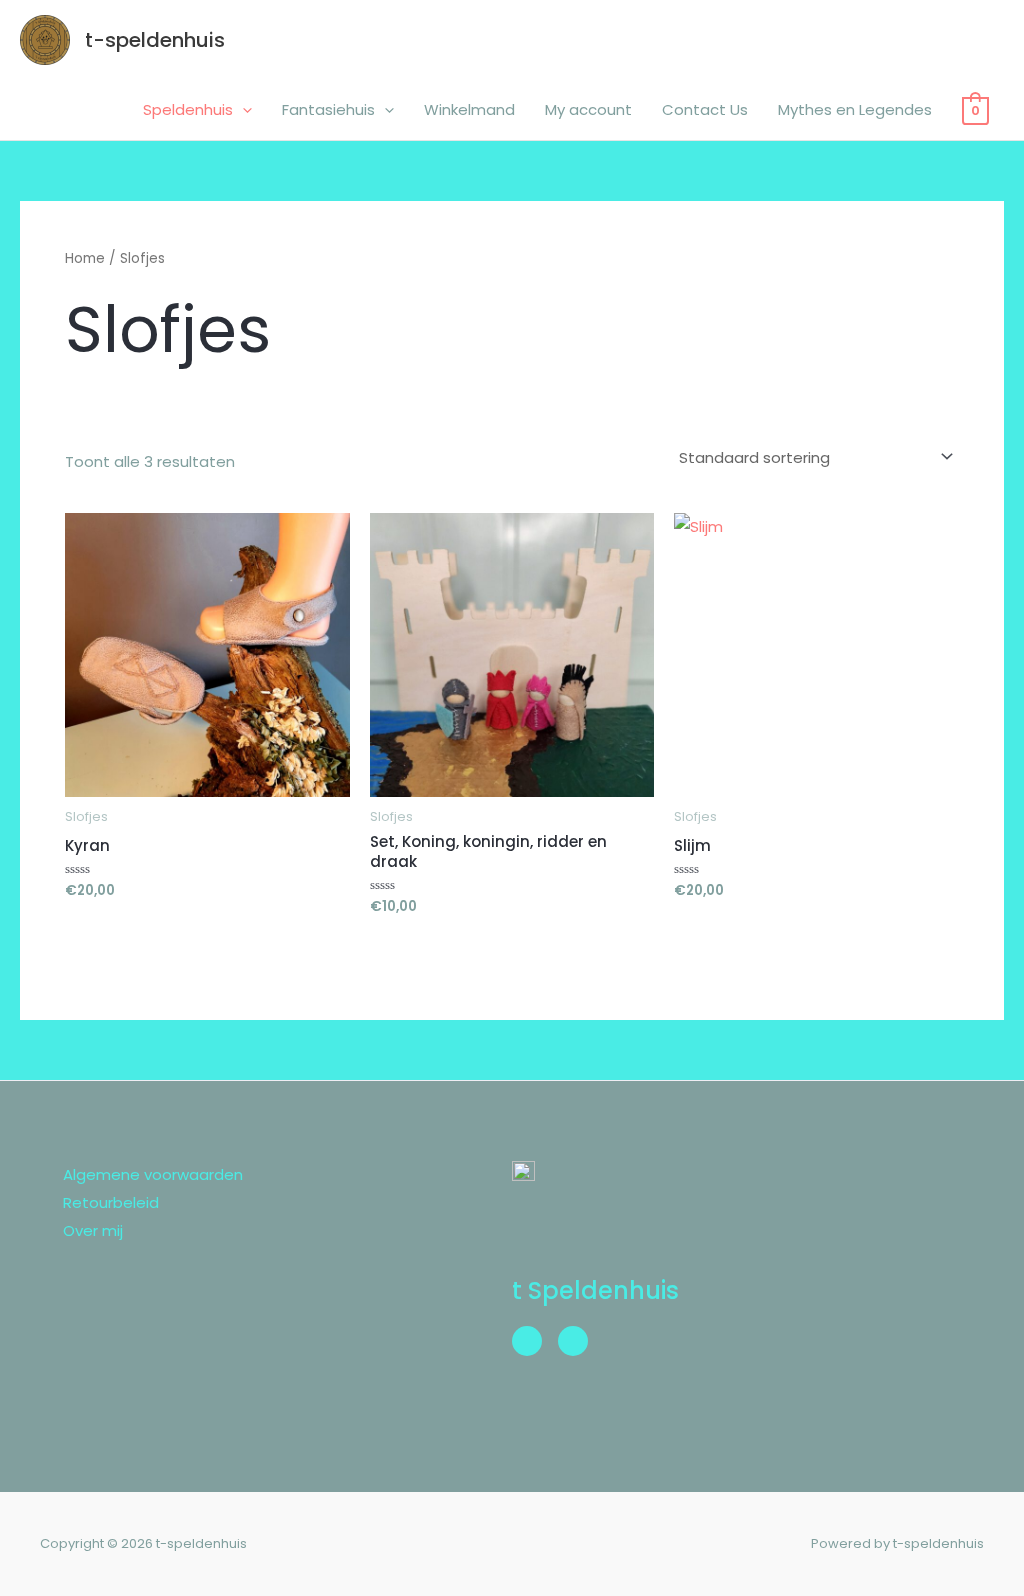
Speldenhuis (188, 109)
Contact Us (705, 109)
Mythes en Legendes (855, 109)
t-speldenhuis (155, 40)
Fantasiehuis (328, 109)
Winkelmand (469, 109)
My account (588, 109)
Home (85, 258)
